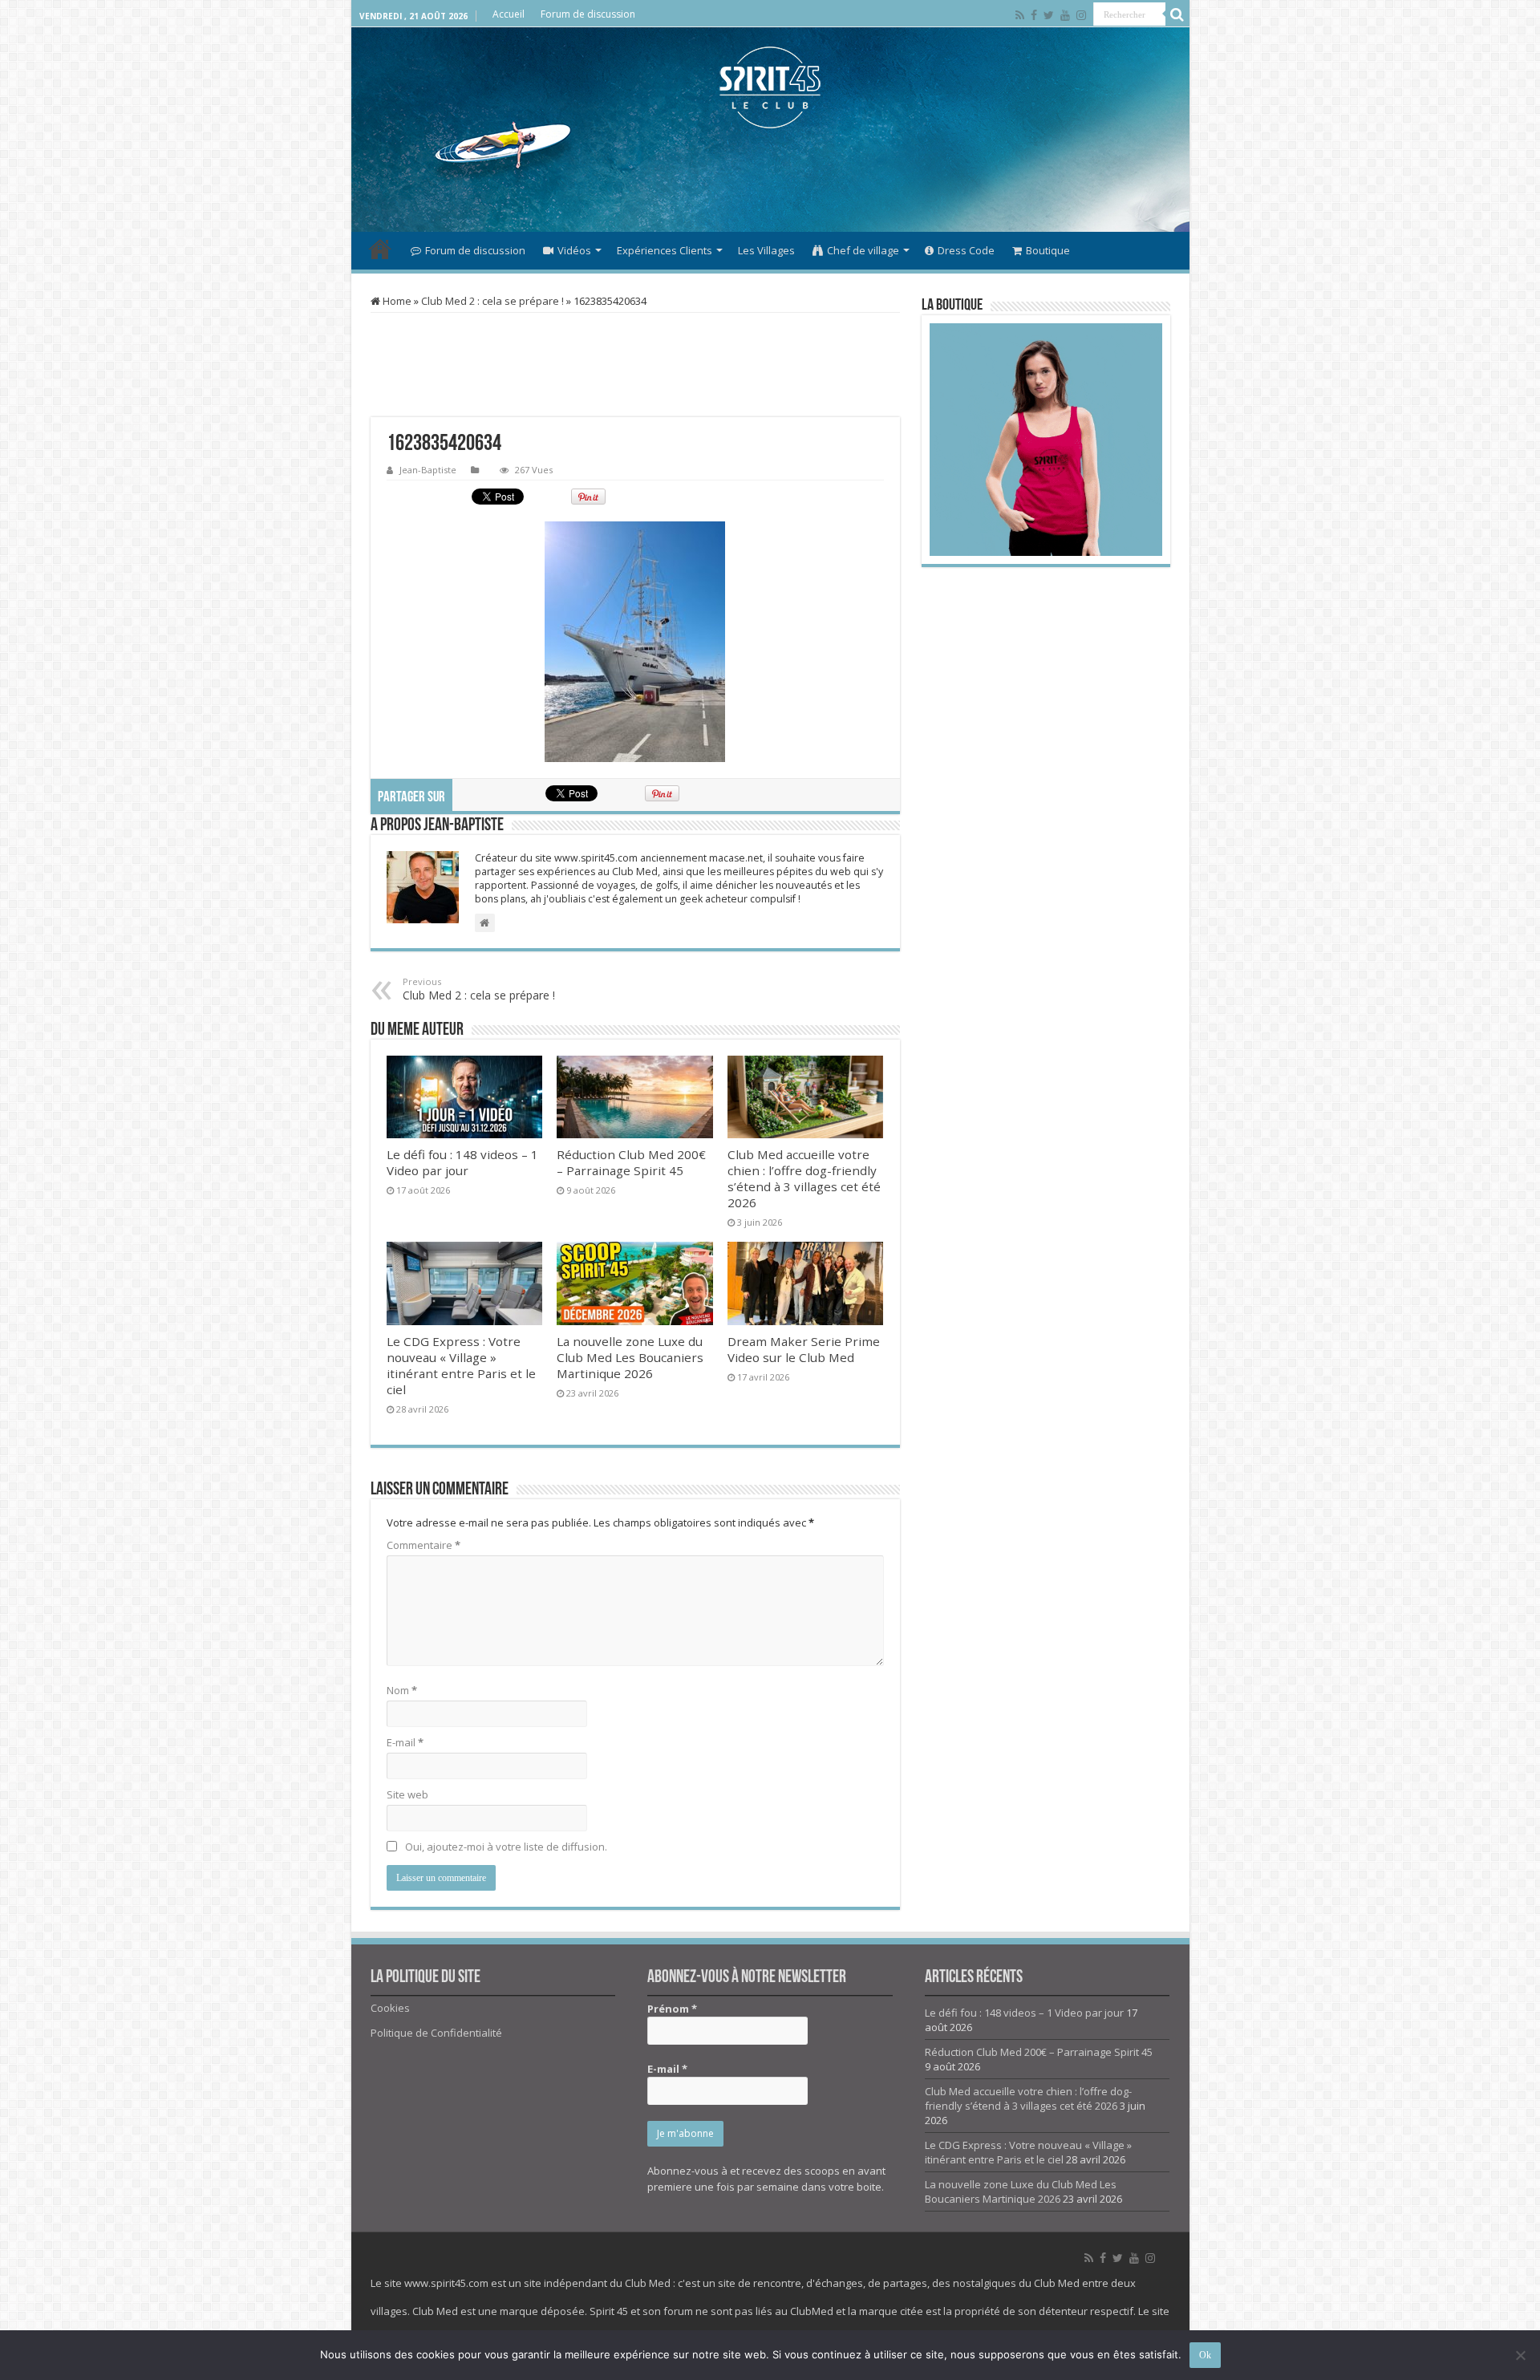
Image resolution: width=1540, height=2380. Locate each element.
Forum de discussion (588, 14)
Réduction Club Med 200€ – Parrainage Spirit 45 (631, 1162)
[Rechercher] (1177, 14)
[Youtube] (1065, 15)
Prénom (672, 2009)
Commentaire (423, 1545)
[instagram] (1081, 15)
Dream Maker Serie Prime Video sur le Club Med (804, 1349)
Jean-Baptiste (428, 470)
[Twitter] (1049, 15)
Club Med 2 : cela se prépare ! (492, 301)
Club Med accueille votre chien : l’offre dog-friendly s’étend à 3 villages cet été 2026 (804, 1178)
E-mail (405, 1742)
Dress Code (966, 250)
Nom (402, 1690)
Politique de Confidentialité (436, 2033)
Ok (1205, 2355)
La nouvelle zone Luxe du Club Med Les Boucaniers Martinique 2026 (630, 1357)
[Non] (1520, 2355)
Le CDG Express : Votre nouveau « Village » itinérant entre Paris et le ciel (461, 1365)
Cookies (390, 2008)
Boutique (1048, 250)
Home (396, 301)
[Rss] (1020, 15)
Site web (407, 1794)
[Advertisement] (770, 180)
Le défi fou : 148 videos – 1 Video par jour (462, 1162)
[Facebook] (1034, 15)
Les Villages (766, 250)
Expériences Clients (665, 250)
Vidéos (574, 250)
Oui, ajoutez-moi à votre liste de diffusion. (505, 1847)
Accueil (509, 14)
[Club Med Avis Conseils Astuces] (770, 87)
